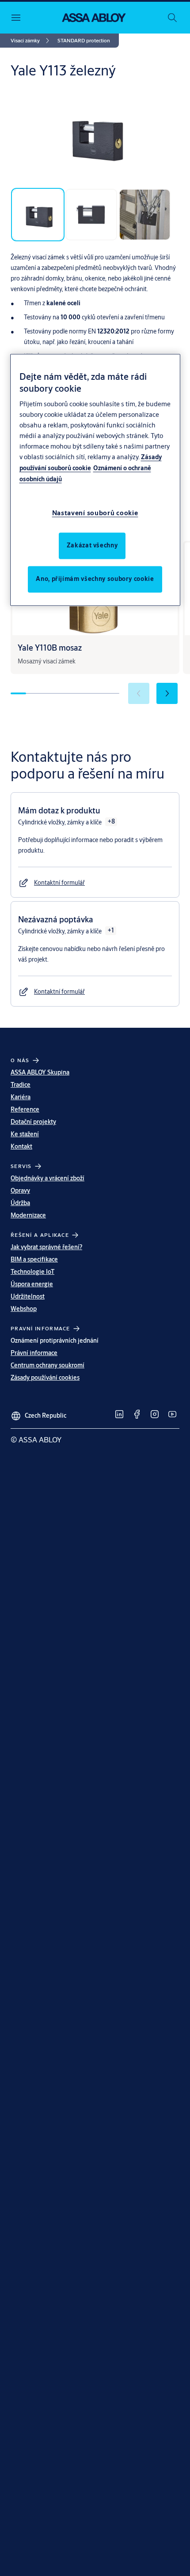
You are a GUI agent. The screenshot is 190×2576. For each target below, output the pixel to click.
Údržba (20, 1203)
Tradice (21, 1085)
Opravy (20, 1191)
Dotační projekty (33, 1122)
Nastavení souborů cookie (95, 513)
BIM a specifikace (34, 1259)
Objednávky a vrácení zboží (47, 1178)
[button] (84, 41)
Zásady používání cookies (45, 1378)
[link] (31, 41)
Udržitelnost (28, 1296)
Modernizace (28, 1215)
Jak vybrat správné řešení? (46, 1247)
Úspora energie (32, 1284)
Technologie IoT (32, 1272)
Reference (25, 1109)
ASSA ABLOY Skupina (40, 1072)
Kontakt (21, 1146)
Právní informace (34, 1353)
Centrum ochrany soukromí (47, 1365)
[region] (95, 480)
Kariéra (21, 1097)
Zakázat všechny (92, 546)
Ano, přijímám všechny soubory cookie (95, 579)
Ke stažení (25, 1134)
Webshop (24, 1309)
